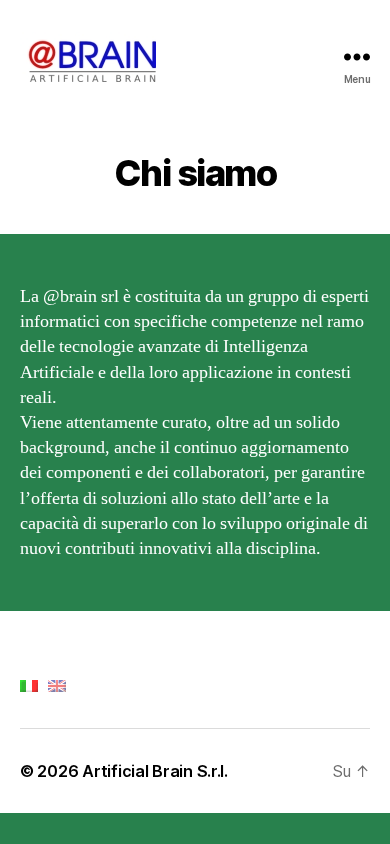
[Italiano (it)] (29, 684)
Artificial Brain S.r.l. (155, 771)
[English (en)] (57, 684)
